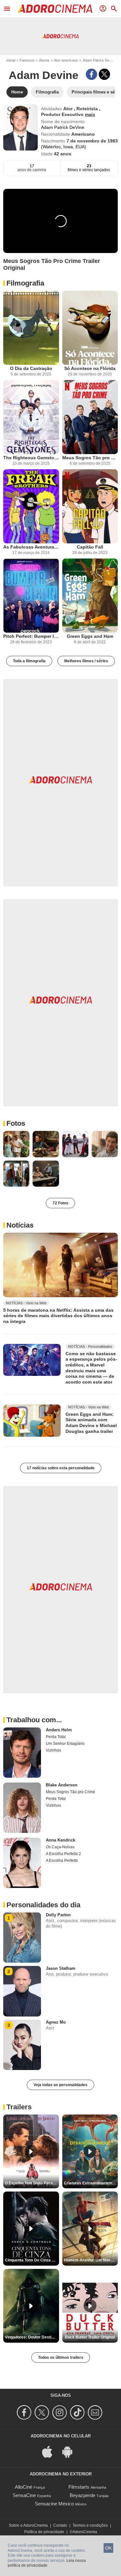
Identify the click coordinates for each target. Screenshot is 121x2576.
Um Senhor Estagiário (65, 1744)
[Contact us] (96, 2412)
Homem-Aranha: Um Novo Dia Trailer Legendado (91, 2260)
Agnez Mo (56, 2022)
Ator (69, 109)
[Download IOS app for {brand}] (51, 2451)
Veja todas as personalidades (60, 2085)
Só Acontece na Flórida (90, 368)
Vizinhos (53, 1750)
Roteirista (88, 109)
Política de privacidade (44, 2532)
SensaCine (24, 2495)
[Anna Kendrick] (22, 1863)
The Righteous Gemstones (31, 458)
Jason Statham (61, 1968)
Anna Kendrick (60, 1840)
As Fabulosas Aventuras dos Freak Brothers (31, 547)
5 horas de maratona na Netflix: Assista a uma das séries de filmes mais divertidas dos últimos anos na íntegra (58, 1315)
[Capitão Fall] (90, 506)
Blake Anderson (62, 1785)
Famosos (27, 60)
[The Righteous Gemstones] (31, 417)
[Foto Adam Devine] (16, 1144)
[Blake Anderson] (22, 1808)
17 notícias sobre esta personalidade (61, 1468)
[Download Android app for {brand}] (71, 2451)
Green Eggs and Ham (90, 636)
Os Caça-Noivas (60, 1847)
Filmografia (25, 283)
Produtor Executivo (63, 114)
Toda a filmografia (29, 661)
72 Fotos (60, 1203)
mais (90, 114)
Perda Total (56, 1737)
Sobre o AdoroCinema (28, 2525)
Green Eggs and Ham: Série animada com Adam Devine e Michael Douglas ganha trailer (91, 1423)
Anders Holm (59, 1730)
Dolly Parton (58, 1915)
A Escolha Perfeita (62, 1861)
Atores (44, 60)
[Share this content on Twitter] (104, 74)
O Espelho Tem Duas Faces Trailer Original (32, 2183)
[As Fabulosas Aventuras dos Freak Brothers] (31, 506)
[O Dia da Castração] (31, 328)
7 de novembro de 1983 (92, 141)
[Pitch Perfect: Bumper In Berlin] (31, 596)
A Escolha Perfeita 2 (63, 1854)
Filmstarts (79, 2487)
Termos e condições (90, 2525)
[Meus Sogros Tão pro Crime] (90, 417)
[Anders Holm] (22, 1753)
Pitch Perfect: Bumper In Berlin (31, 636)
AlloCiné (24, 2487)
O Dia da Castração (31, 368)
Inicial (11, 60)
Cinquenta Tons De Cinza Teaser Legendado (32, 2260)
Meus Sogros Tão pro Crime (90, 458)
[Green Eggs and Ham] (90, 596)
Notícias (20, 1225)
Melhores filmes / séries (86, 661)
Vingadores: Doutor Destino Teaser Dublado (32, 2337)
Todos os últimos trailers (61, 2357)
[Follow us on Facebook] (25, 2412)
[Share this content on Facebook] (91, 74)
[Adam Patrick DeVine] (20, 127)
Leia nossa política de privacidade (47, 2563)
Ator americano (66, 60)
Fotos (16, 1123)
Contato (60, 2525)
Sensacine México (54, 2504)
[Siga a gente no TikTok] (78, 2412)
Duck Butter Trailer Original (90, 2337)
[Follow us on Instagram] (60, 2412)
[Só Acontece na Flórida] (90, 328)
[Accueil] (55, 9)
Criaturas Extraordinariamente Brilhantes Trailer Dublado (91, 2183)
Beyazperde (82, 2495)
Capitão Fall (90, 547)
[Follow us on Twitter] (43, 2412)
